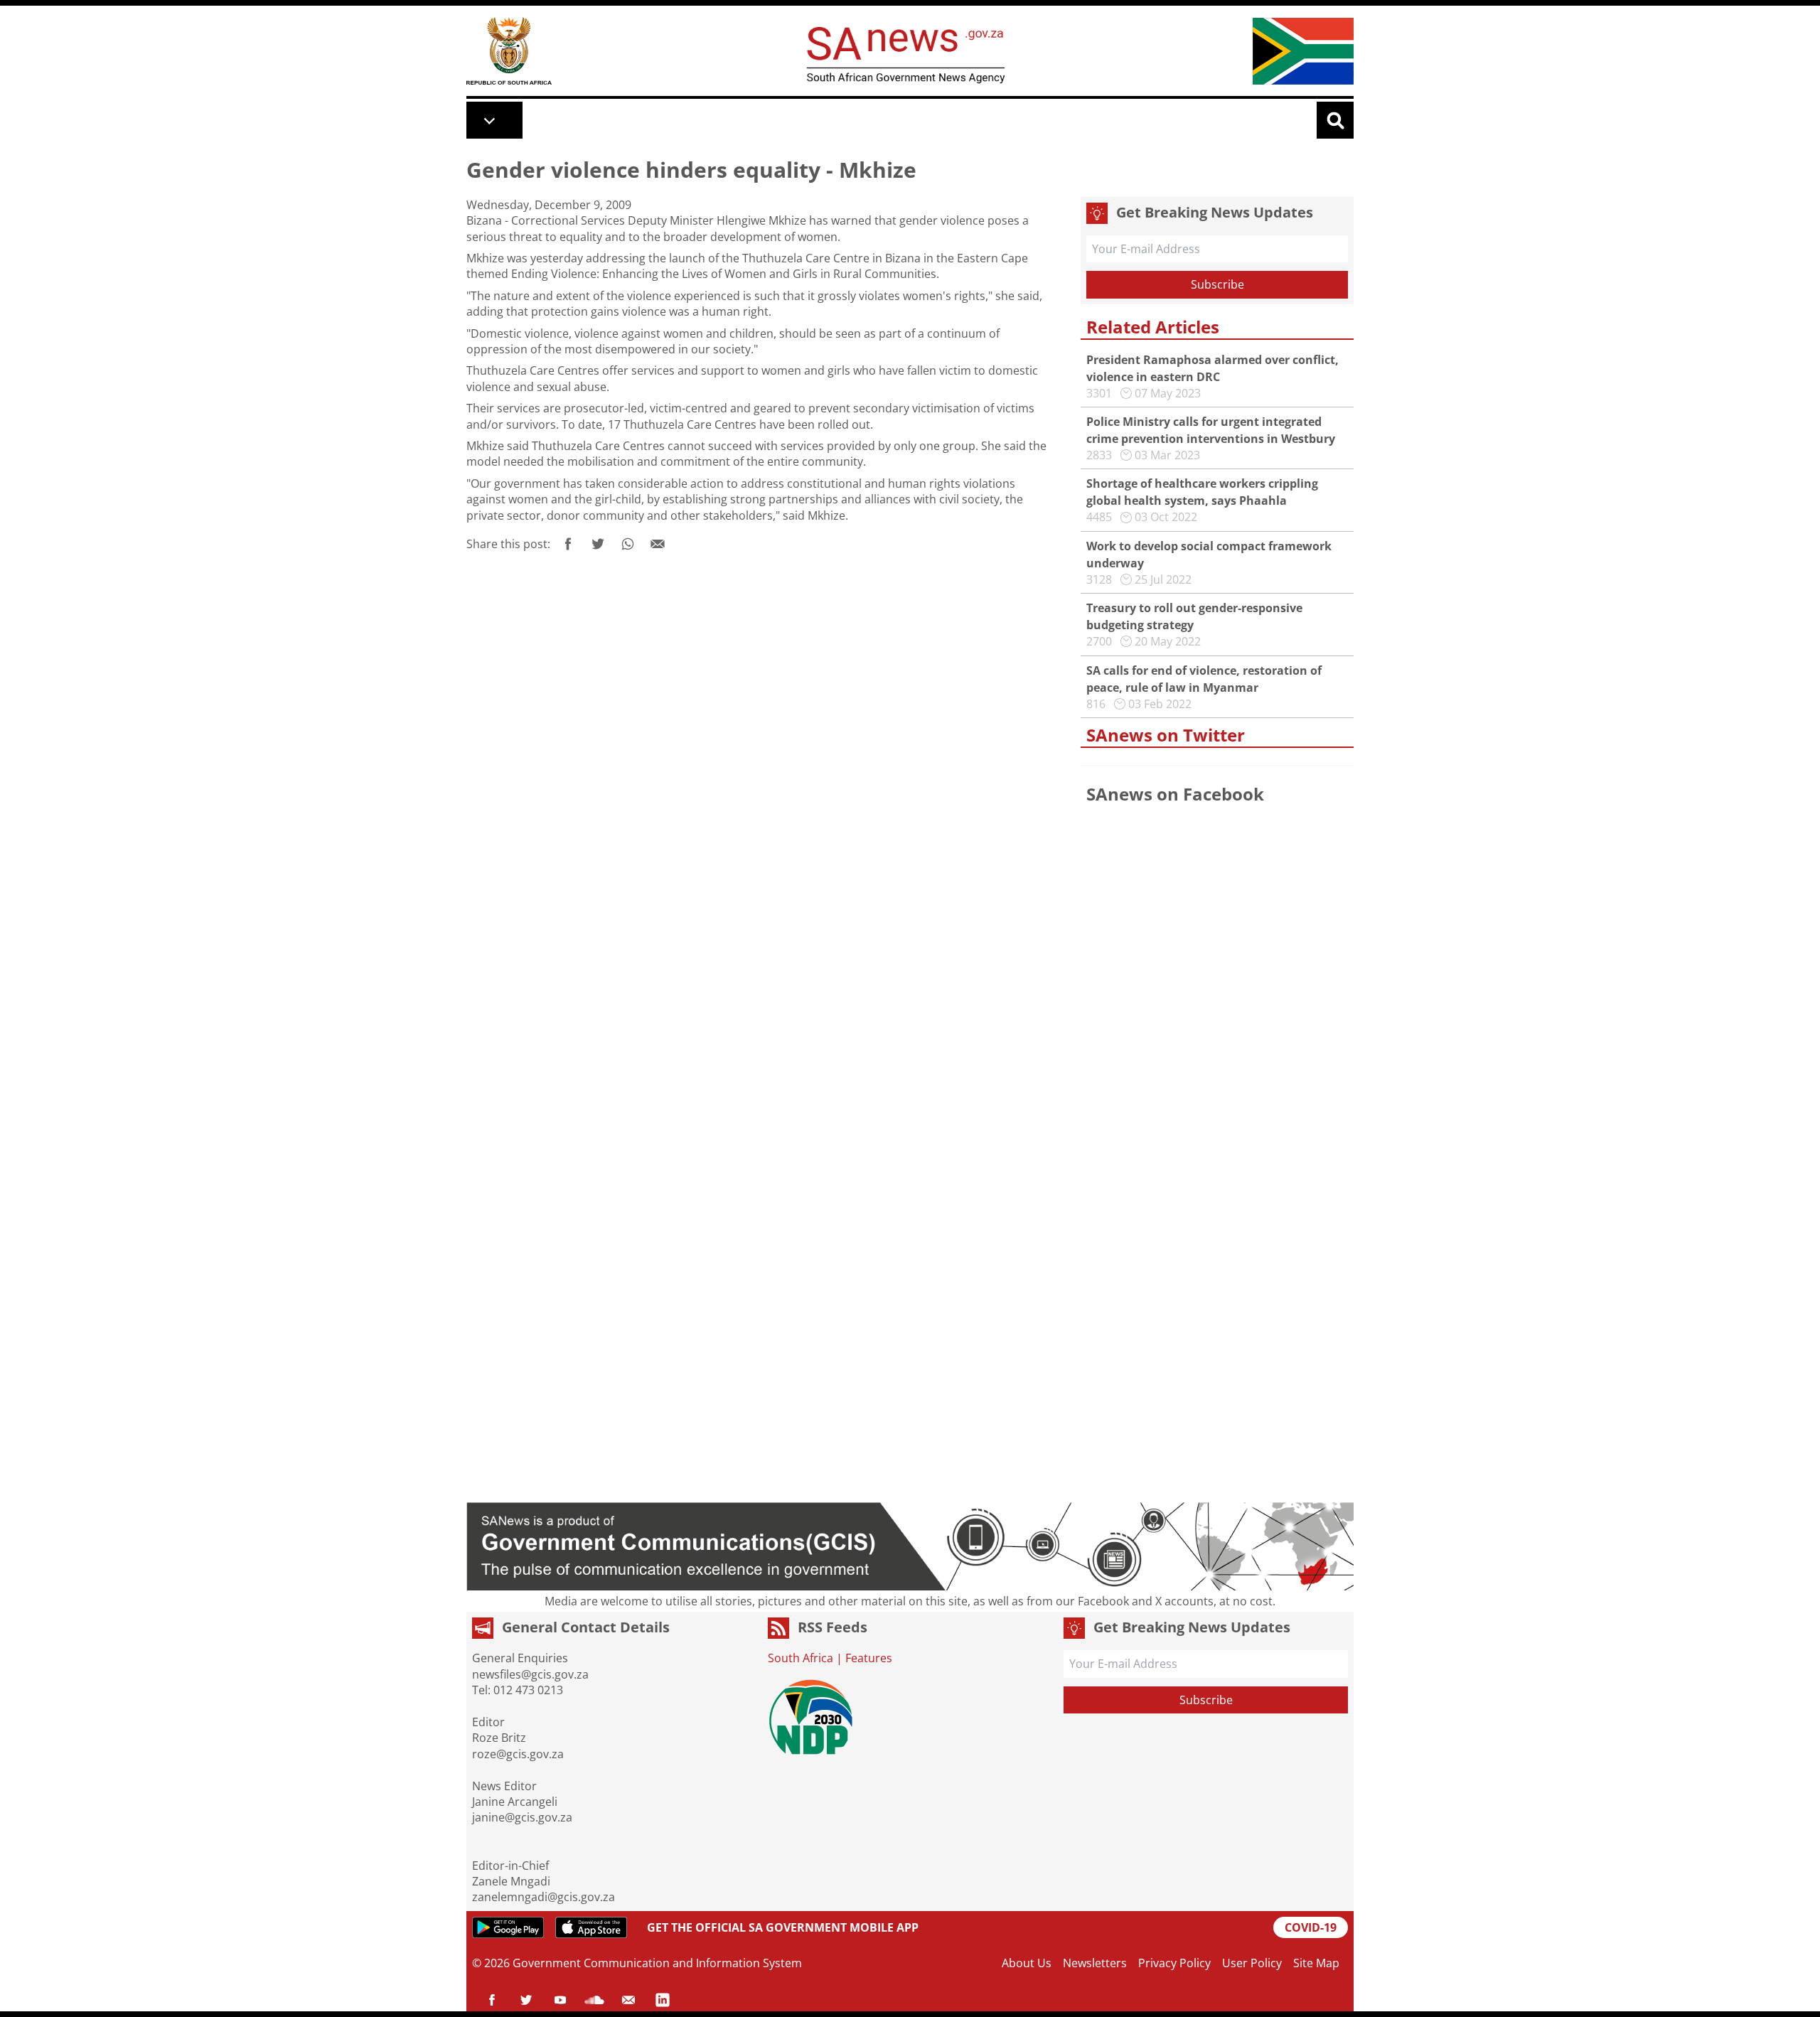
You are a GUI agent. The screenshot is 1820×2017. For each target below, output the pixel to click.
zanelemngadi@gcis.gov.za (544, 1897)
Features (869, 1658)
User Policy (1252, 1963)
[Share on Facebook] (568, 544)
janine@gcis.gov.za (522, 1817)
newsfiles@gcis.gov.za (530, 1674)
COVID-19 (1311, 1927)
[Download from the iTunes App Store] (591, 1927)
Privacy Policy (1174, 1963)
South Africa (801, 1658)
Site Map (1316, 1963)
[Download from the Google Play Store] (508, 1927)
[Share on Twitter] (598, 544)
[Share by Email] (658, 544)
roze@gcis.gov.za (518, 1754)
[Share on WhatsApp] (628, 544)
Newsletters (1095, 1963)
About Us (1027, 1963)
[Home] (509, 51)
